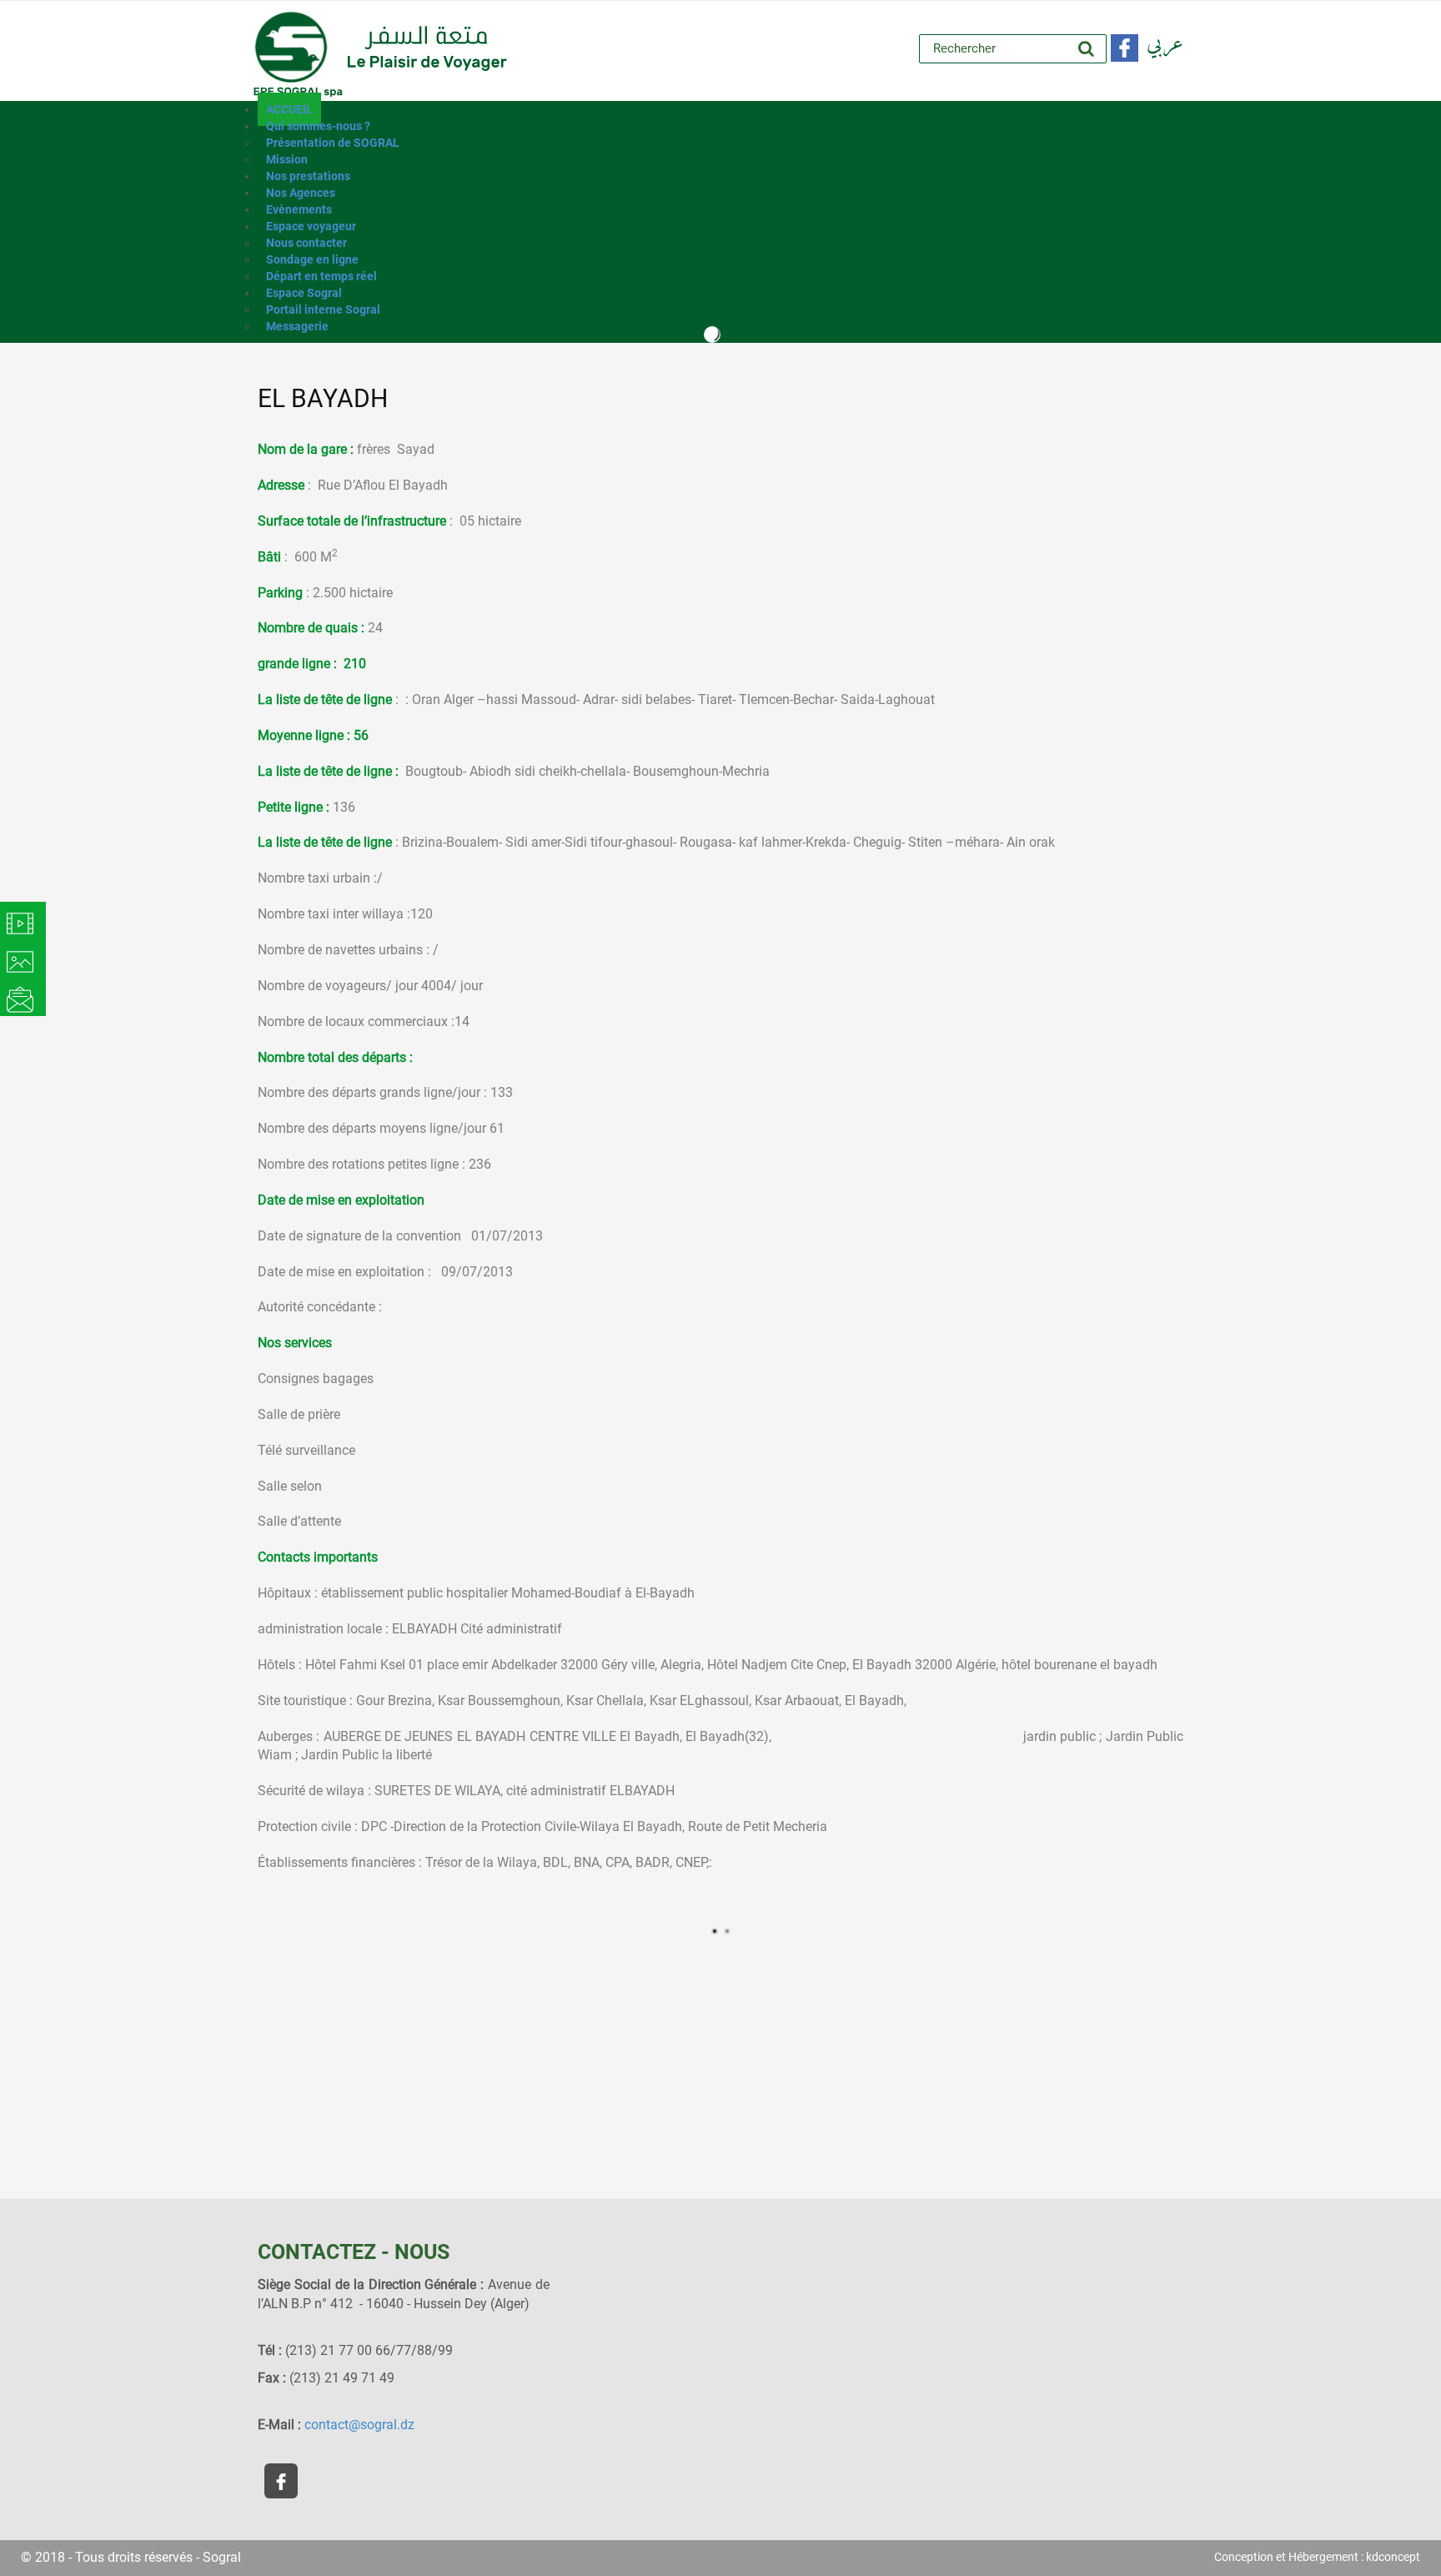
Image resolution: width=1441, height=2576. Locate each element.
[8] (537, 1898)
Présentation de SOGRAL (333, 143)
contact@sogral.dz (359, 2425)
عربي (1165, 44)
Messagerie (297, 326)
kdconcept (1393, 2557)
